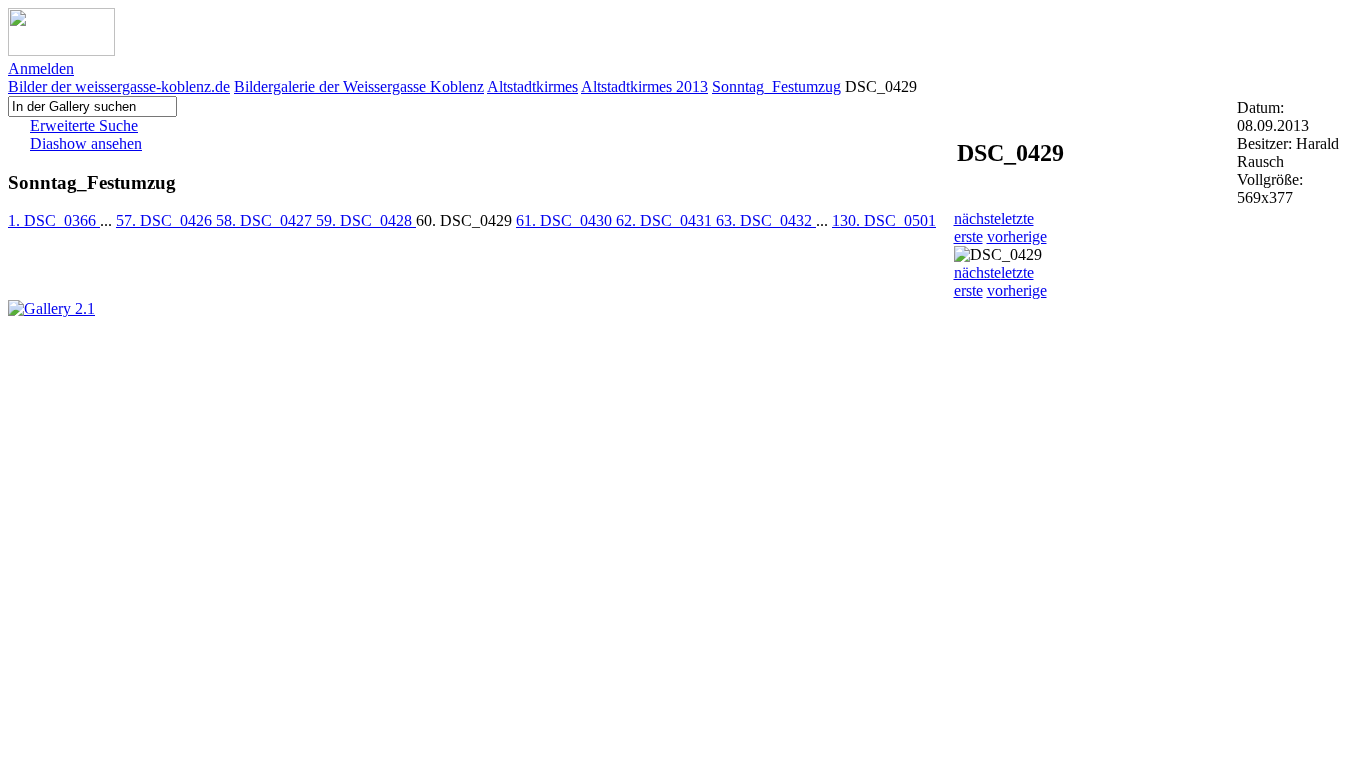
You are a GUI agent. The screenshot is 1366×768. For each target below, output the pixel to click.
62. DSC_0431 (666, 220)
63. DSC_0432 (766, 220)
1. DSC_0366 (54, 220)
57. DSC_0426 (166, 220)
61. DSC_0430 (566, 220)
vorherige (1017, 236)
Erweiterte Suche (84, 125)
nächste (977, 218)
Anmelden (41, 68)
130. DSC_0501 (884, 220)
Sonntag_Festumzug (776, 86)
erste (968, 236)
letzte (1017, 218)
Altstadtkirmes (532, 86)
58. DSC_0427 (266, 220)
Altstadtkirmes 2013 (644, 86)
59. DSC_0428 (366, 220)
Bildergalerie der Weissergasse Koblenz (359, 86)
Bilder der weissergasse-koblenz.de (119, 86)
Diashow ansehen (86, 143)
